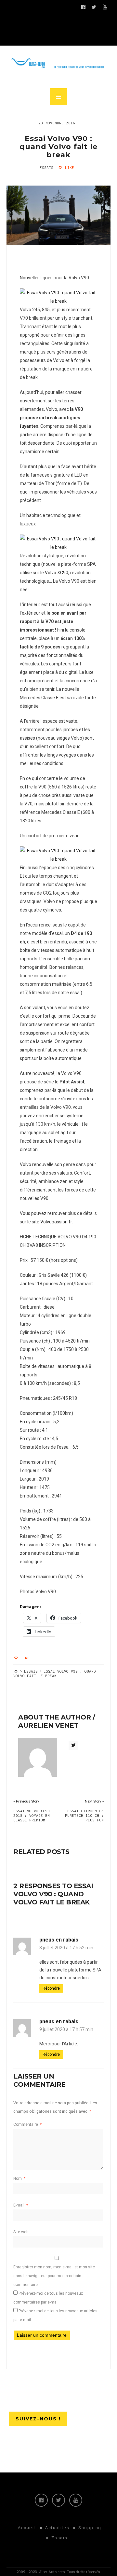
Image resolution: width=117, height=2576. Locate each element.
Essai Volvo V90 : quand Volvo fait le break (58, 147)
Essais (46, 168)
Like (68, 168)
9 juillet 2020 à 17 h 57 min (66, 2029)
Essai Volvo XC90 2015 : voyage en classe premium (32, 1816)
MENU (58, 97)
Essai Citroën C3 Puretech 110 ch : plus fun (84, 1816)
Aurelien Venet (48, 1725)
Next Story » (94, 1801)
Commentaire (27, 2124)
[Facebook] (41, 2500)
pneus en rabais (59, 1940)
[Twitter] (58, 2500)
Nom (19, 2179)
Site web (21, 2232)
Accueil (27, 2527)
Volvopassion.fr (56, 1222)
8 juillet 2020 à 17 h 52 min (66, 1948)
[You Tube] (76, 2500)
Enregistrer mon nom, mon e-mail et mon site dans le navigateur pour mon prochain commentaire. (54, 2276)
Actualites (57, 2527)
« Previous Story (26, 1801)
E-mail (21, 2205)
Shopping (90, 2527)
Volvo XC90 (57, 573)
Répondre (51, 1988)
